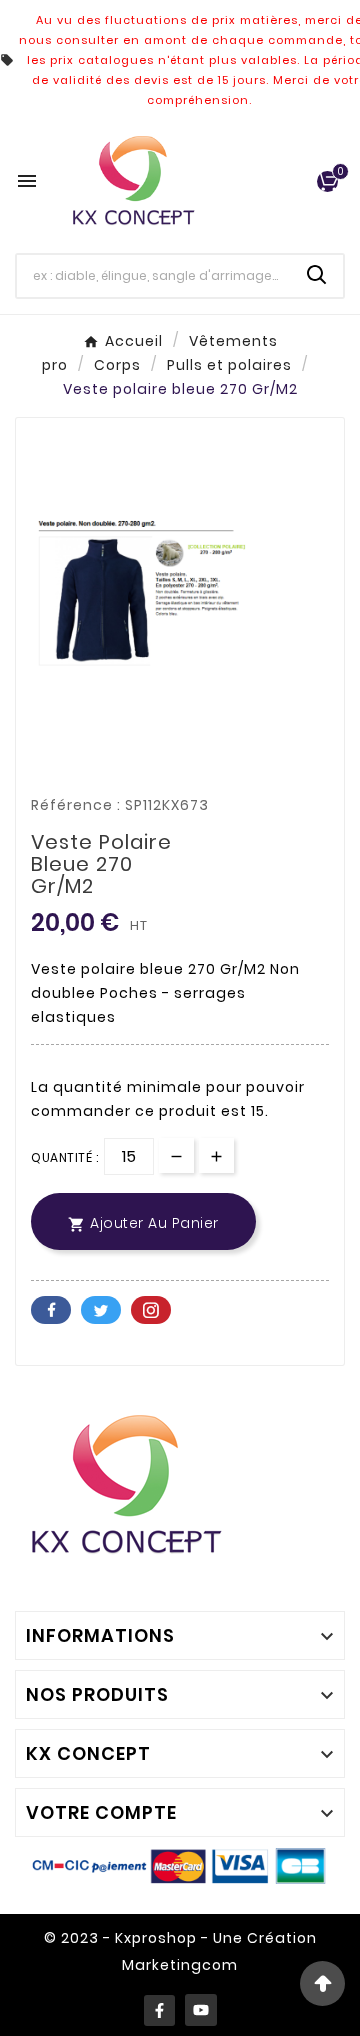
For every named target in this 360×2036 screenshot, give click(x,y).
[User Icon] (290, 181)
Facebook (51, 1310)
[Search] (317, 275)
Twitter (101, 1310)
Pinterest (151, 1310)
